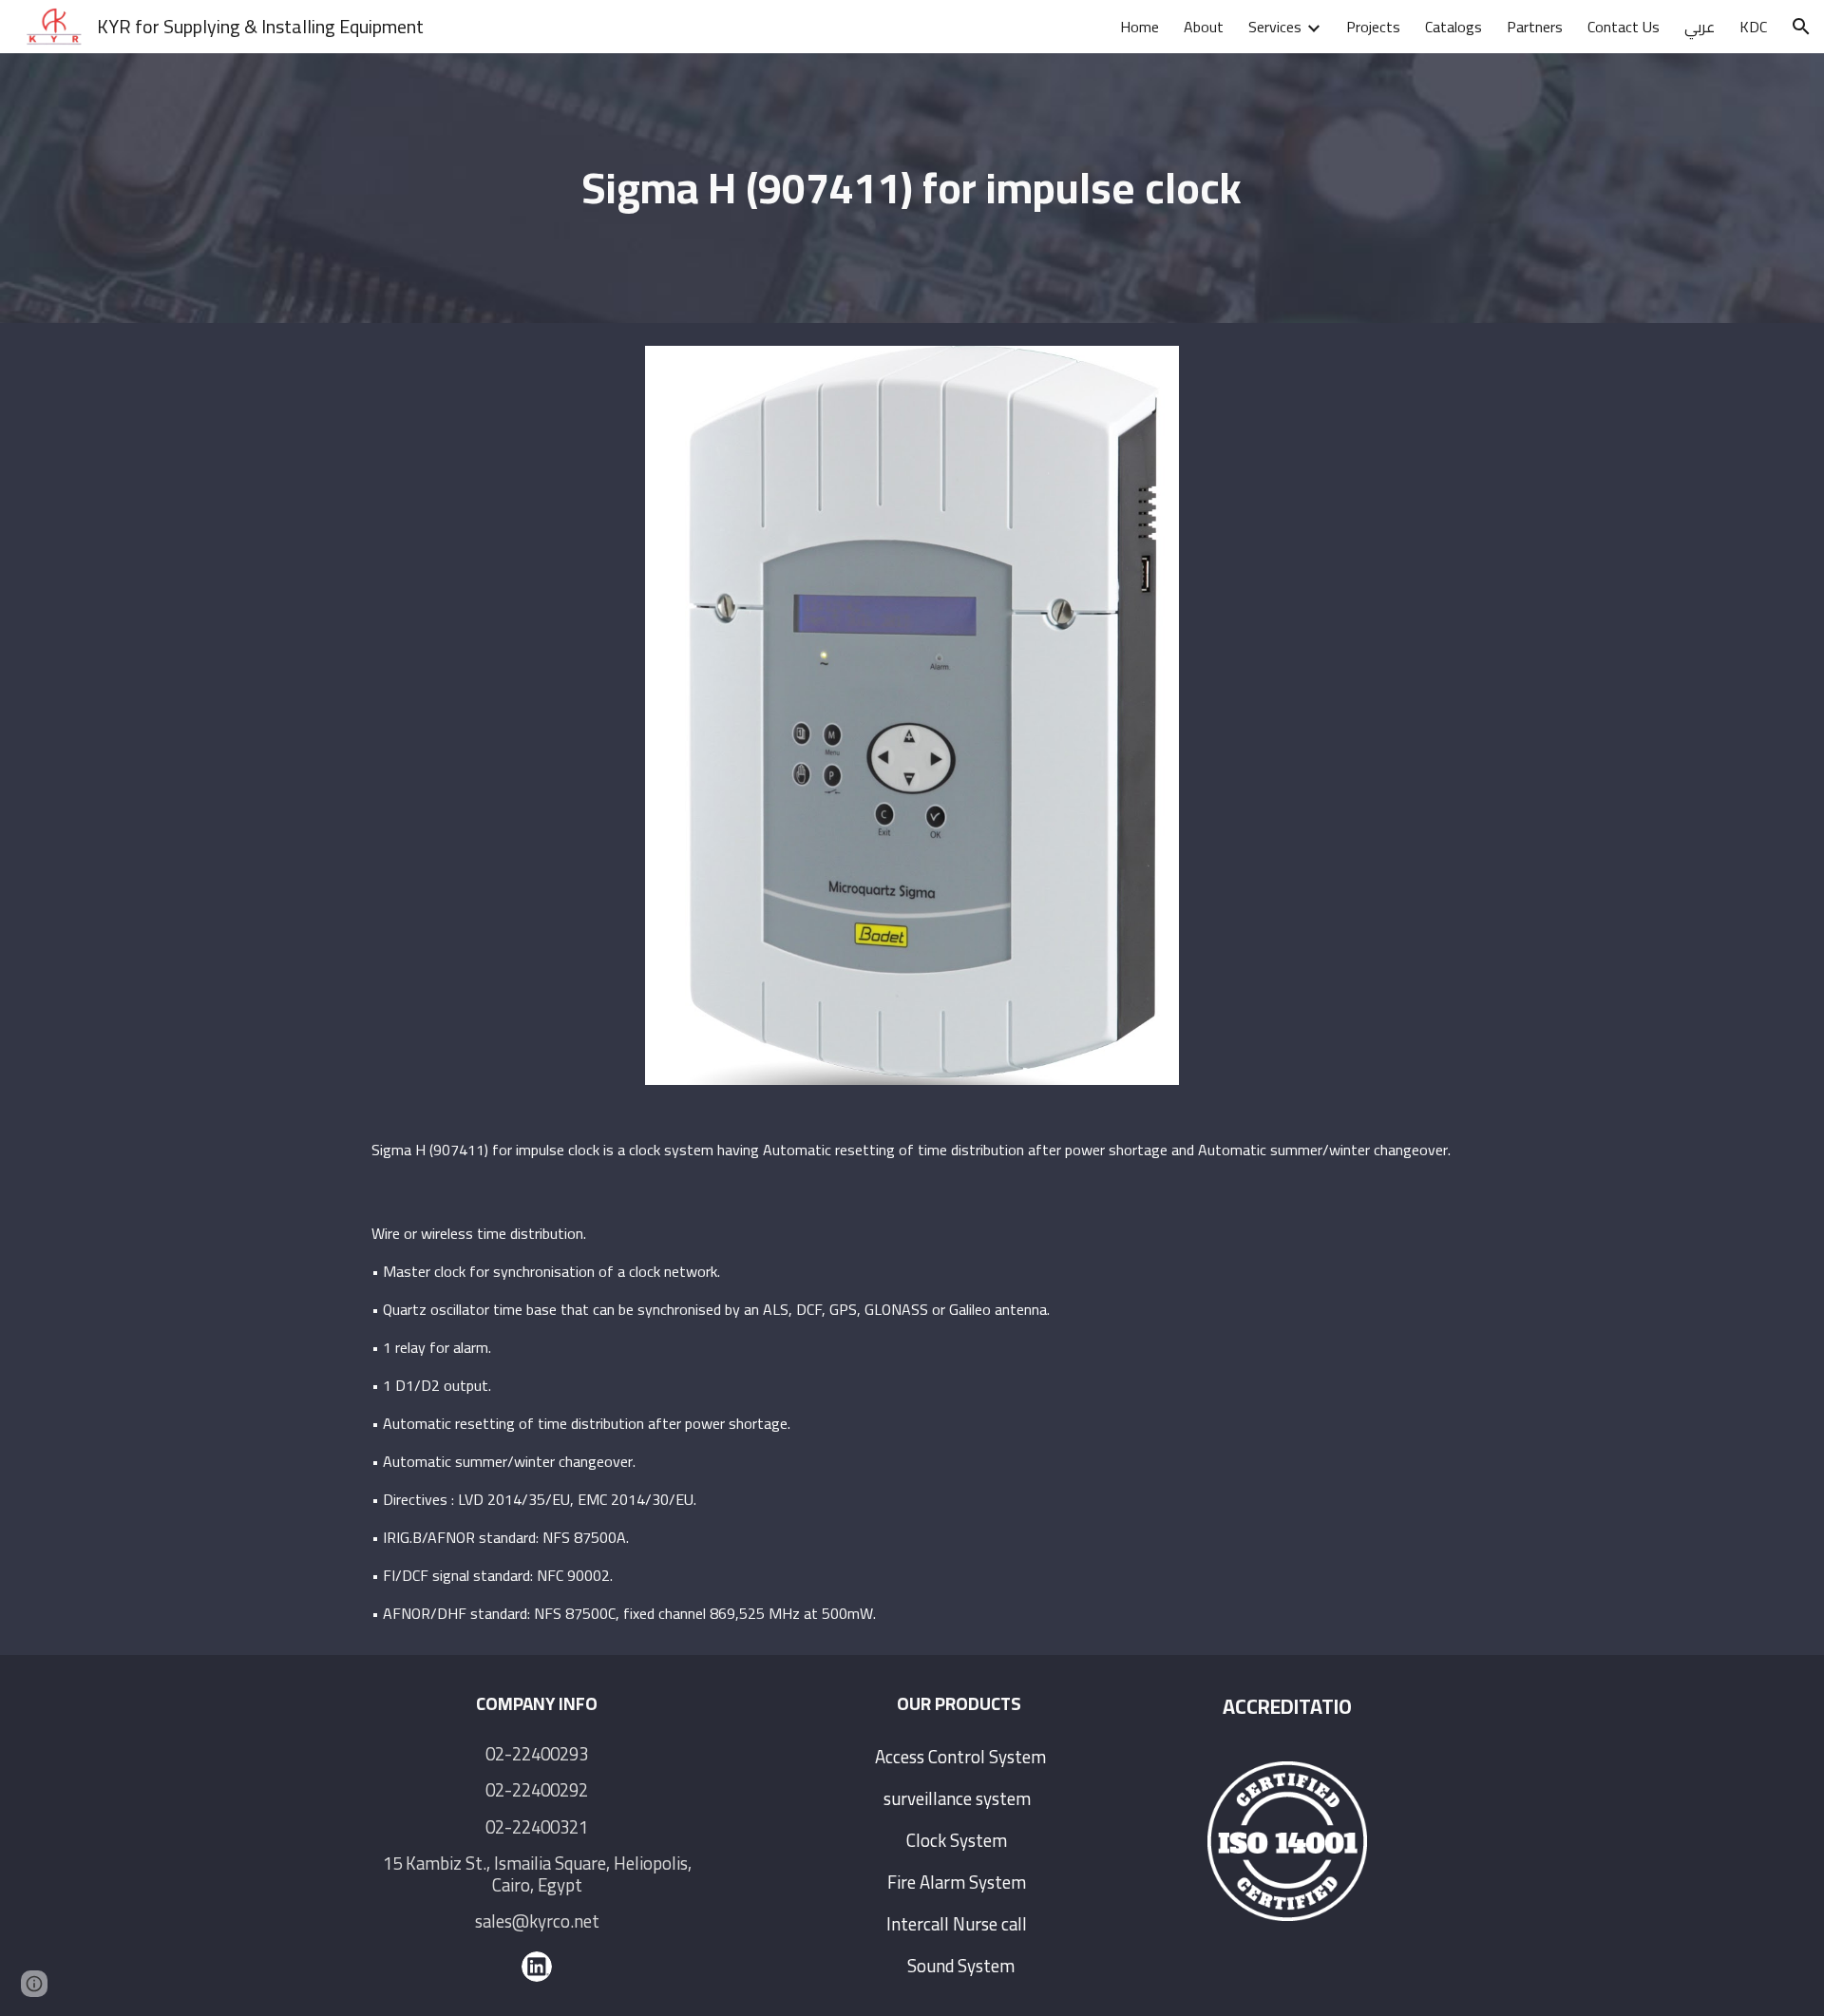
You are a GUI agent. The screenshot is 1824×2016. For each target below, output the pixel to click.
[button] (1801, 27)
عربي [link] (1700, 27)
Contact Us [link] (1624, 27)
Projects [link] (1373, 27)
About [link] (1204, 27)
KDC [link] (1753, 27)
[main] (912, 189)
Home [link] (1140, 27)
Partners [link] (1535, 27)
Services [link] (1275, 27)
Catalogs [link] (1453, 27)
